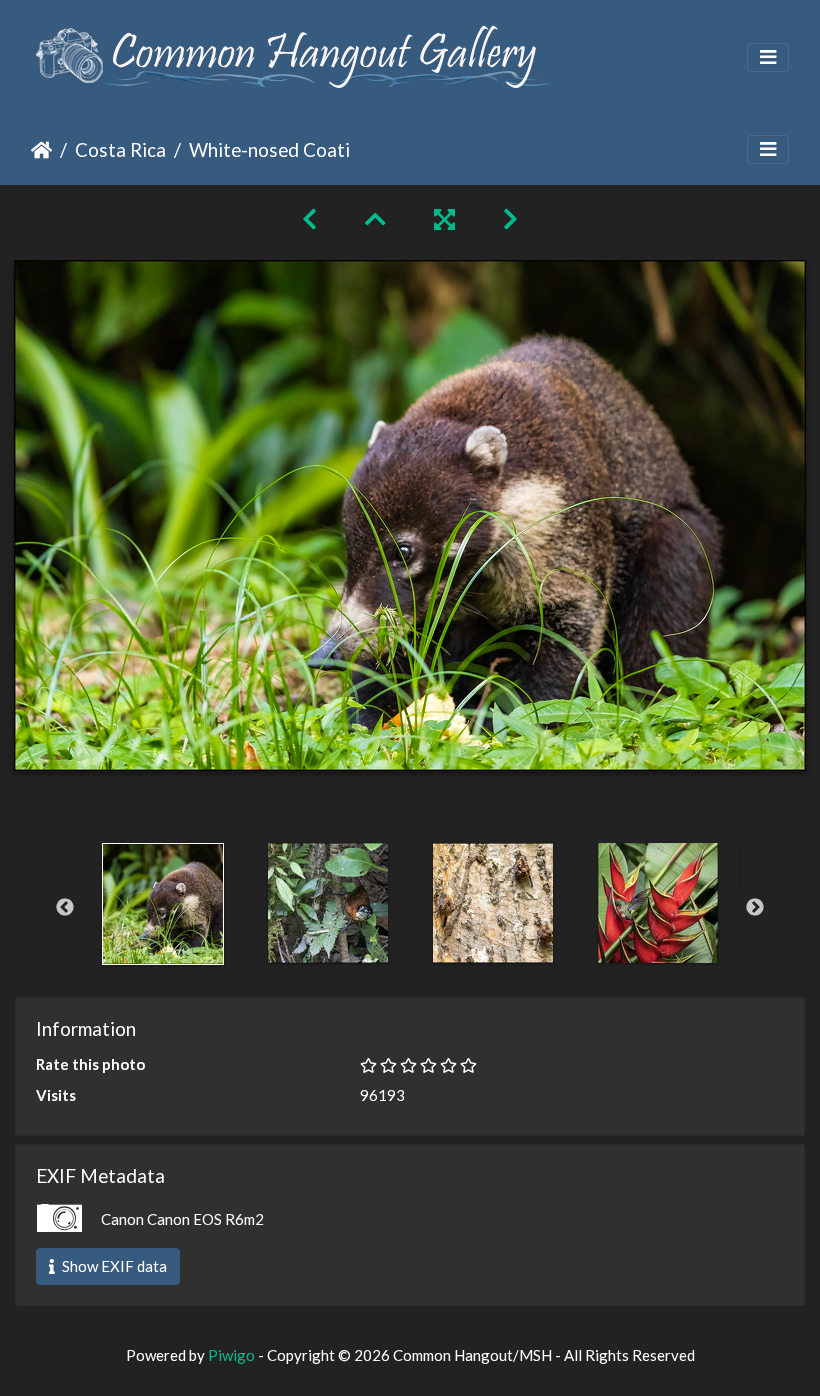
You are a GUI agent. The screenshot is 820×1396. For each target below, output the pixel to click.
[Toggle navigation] (768, 57)
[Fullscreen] (444, 218)
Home (41, 150)
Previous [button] (65, 908)
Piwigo (231, 1355)
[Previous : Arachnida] (309, 218)
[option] (162, 904)
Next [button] (755, 908)
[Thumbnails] (375, 218)
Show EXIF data (113, 1266)
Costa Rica (120, 149)
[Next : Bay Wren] (510, 218)
